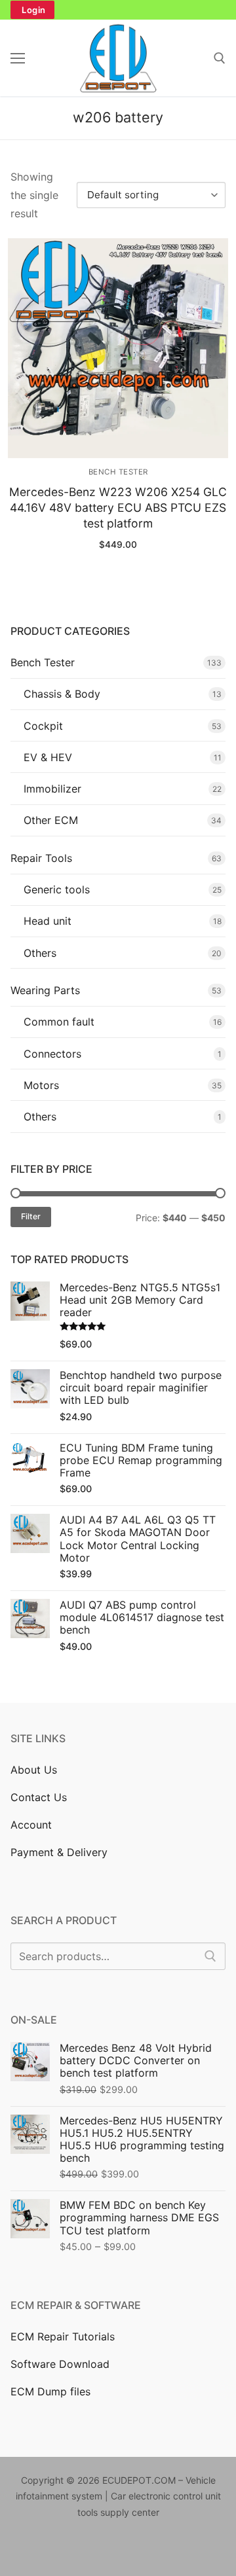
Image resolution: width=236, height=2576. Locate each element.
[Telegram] (201, 2551)
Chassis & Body (62, 694)
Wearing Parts (45, 990)
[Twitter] (41, 2551)
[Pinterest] (81, 2551)
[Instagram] (61, 2551)
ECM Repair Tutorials (63, 2336)
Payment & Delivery (59, 1852)
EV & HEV (48, 757)
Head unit (48, 921)
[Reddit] (141, 2551)
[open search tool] (220, 58)
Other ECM (51, 820)
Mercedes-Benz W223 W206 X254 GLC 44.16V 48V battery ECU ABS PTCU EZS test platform (118, 508)
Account (31, 1825)
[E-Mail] (181, 2551)
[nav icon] (18, 58)
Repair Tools (41, 858)
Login (34, 10)
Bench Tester (118, 472)
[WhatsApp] (161, 2551)
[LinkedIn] (121, 2551)
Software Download (60, 2364)
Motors (41, 1085)
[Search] (210, 1956)
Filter (31, 1216)
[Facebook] (21, 2551)
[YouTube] (101, 2551)
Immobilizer (52, 789)
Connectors (52, 1054)
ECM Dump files (50, 2391)
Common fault (59, 1022)
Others (40, 953)
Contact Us (39, 1797)
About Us (34, 1770)
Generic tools (57, 889)
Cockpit (43, 726)
